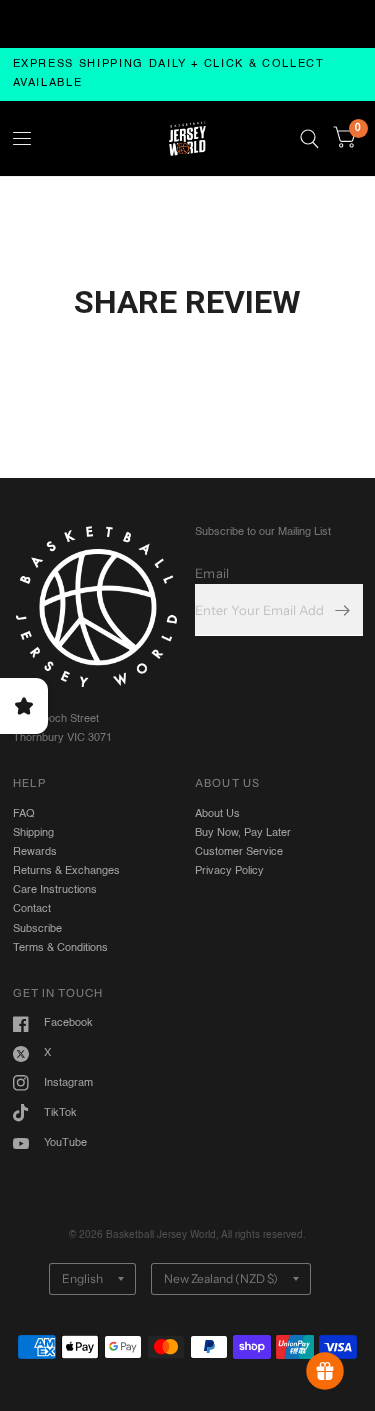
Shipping (33, 833)
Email (212, 573)
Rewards (35, 852)
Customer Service (239, 852)
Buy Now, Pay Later (243, 833)
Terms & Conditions (60, 948)
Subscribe (37, 929)
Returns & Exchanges (66, 871)
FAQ (24, 814)
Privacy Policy (229, 871)
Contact (32, 909)
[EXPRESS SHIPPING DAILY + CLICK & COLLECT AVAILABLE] (188, 74)
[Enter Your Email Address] (343, 610)
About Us (217, 814)
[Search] (309, 138)
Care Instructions (55, 890)
